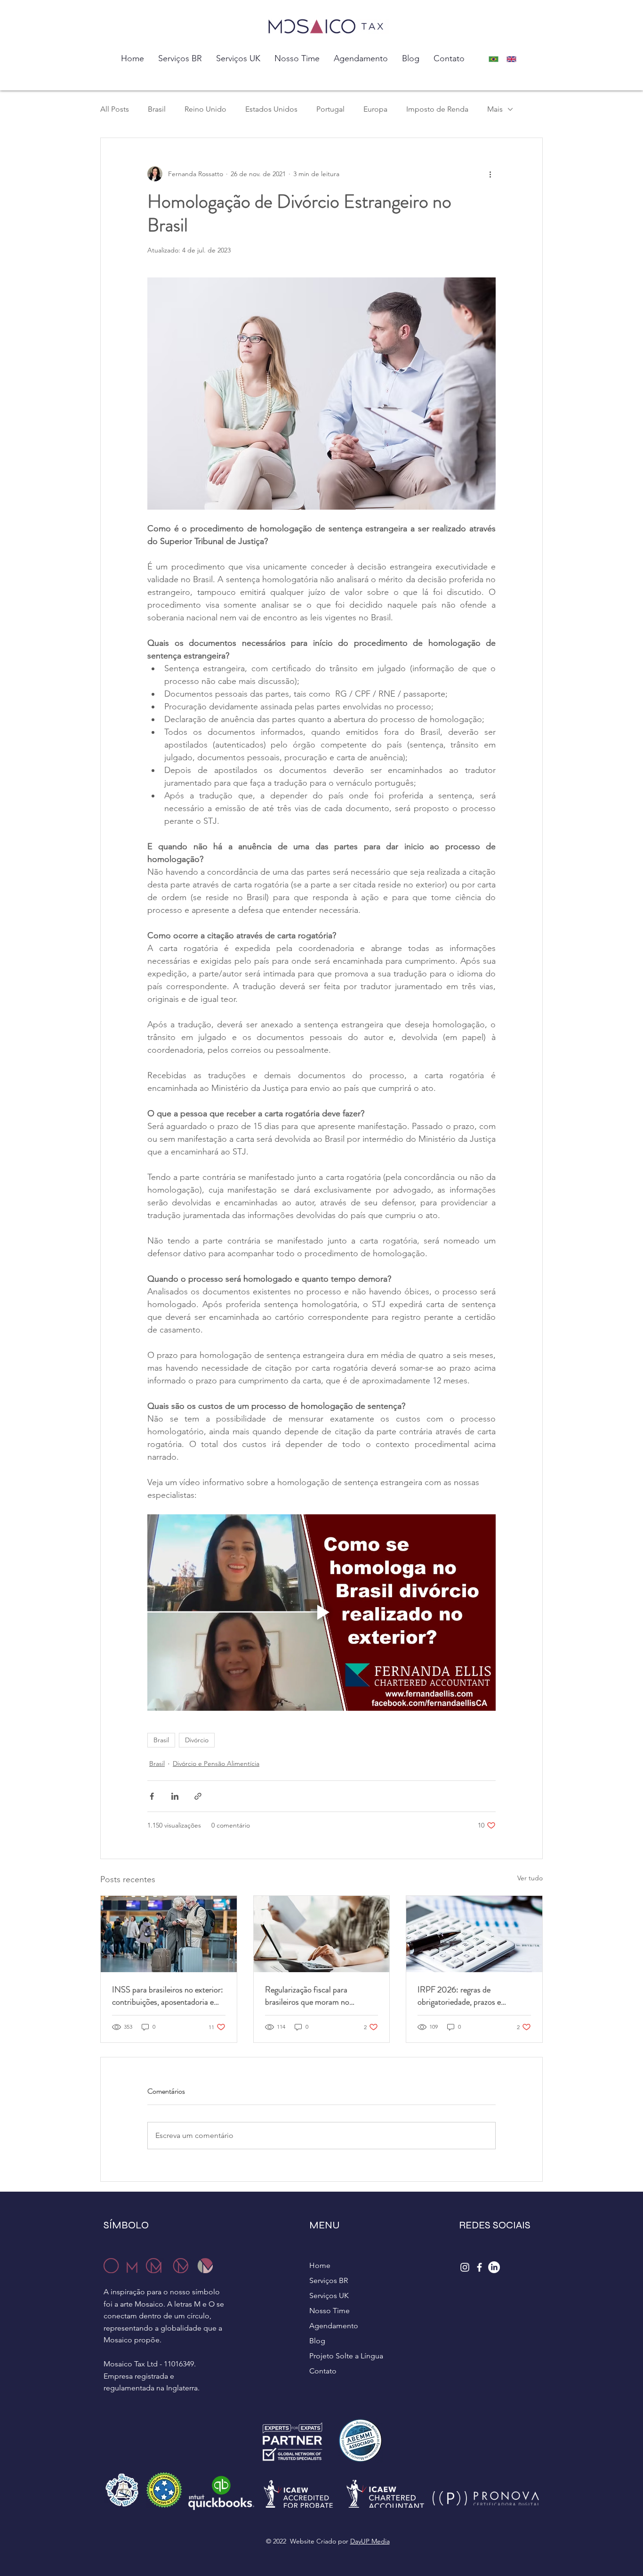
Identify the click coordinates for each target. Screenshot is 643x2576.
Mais (495, 109)
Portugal (330, 109)
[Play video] (321, 1612)
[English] (514, 59)
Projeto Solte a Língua (346, 2356)
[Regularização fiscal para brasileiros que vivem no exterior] (322, 1934)
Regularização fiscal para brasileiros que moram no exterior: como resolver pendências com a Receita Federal (308, 1996)
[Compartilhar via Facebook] (152, 1796)
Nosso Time (330, 2311)
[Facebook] (479, 2267)
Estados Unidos (271, 109)
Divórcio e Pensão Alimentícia (216, 1763)
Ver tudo (530, 1878)
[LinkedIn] (494, 2267)
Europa (375, 109)
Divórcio (197, 1740)
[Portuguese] (496, 59)
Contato (323, 2371)
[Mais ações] (490, 174)
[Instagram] (465, 2267)
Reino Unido (205, 109)
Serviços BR (329, 2280)
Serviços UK (329, 2296)
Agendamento (334, 2326)
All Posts (115, 109)
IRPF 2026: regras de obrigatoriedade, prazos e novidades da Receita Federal (466, 1996)
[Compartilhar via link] (198, 1796)
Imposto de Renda (437, 109)
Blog (317, 2341)
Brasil (157, 109)
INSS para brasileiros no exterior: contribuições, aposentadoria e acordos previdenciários (168, 1996)
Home (320, 2265)
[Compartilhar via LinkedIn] (175, 1796)
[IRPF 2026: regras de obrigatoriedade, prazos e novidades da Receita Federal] (474, 1934)
